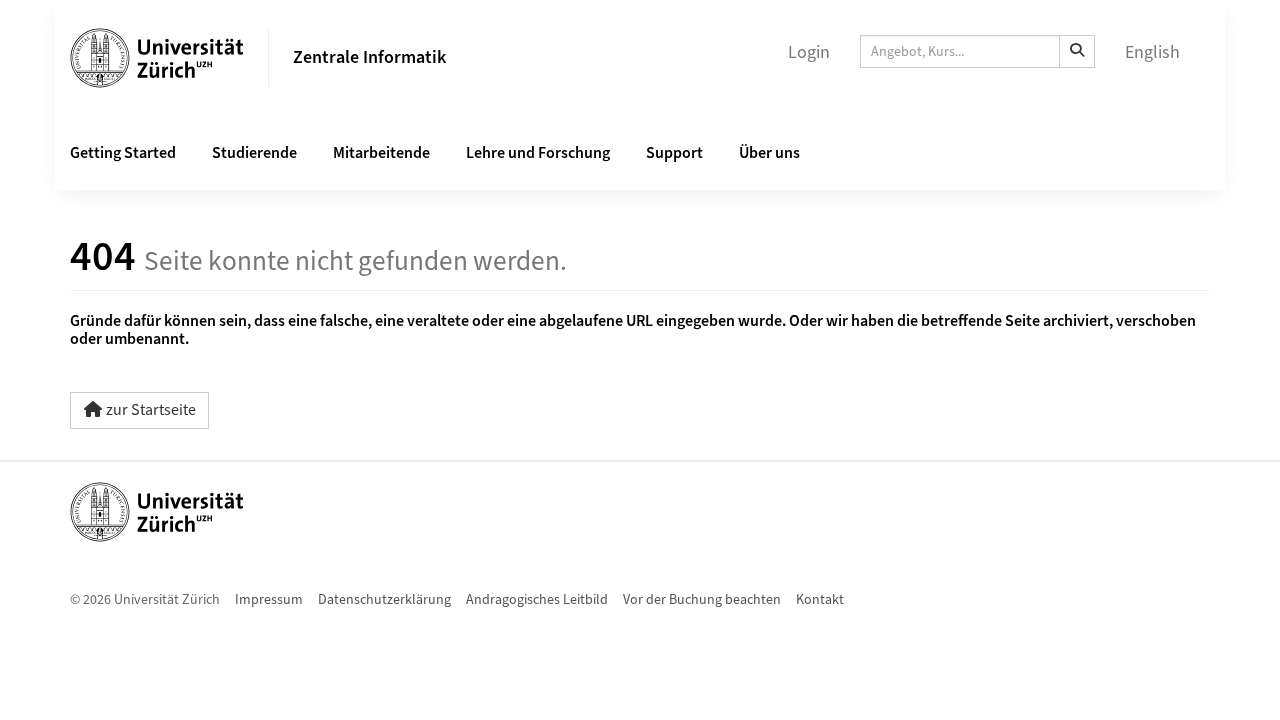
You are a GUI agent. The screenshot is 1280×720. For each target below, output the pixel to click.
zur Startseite (151, 410)
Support (674, 153)
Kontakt (820, 600)
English (1152, 52)
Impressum (269, 600)
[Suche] (1077, 51)
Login (809, 52)
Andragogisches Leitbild (537, 600)
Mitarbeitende (381, 153)
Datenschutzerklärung (384, 600)
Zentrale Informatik (369, 57)
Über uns (769, 153)
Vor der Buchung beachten (702, 600)
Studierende (254, 153)
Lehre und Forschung (538, 153)
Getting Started (123, 153)
